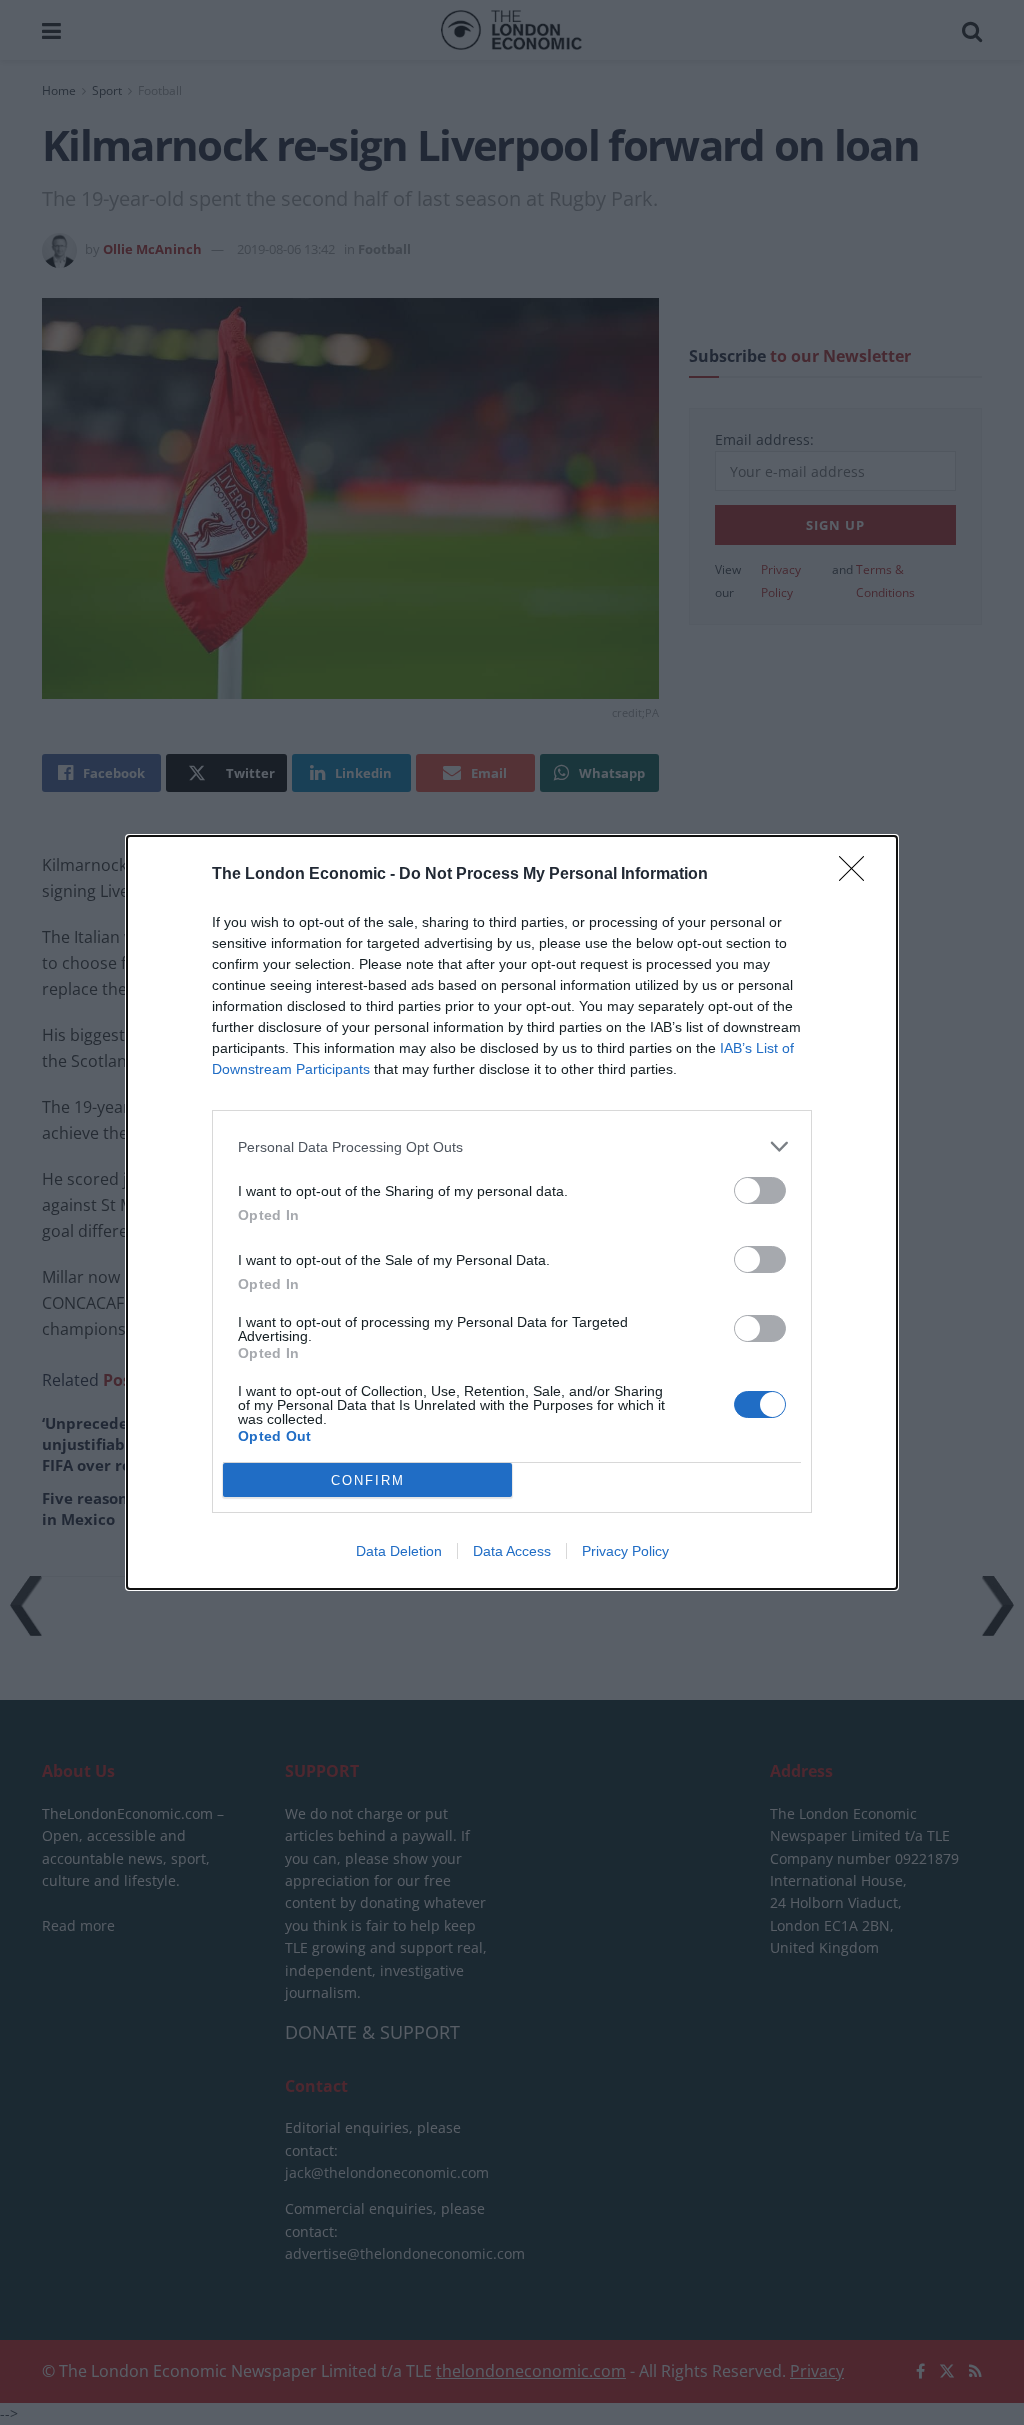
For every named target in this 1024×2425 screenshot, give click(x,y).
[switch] (760, 1190)
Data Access (512, 1551)
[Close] (858, 875)
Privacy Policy (625, 1551)
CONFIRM (368, 1480)
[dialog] (512, 1212)
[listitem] (512, 1146)
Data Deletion (399, 1551)
